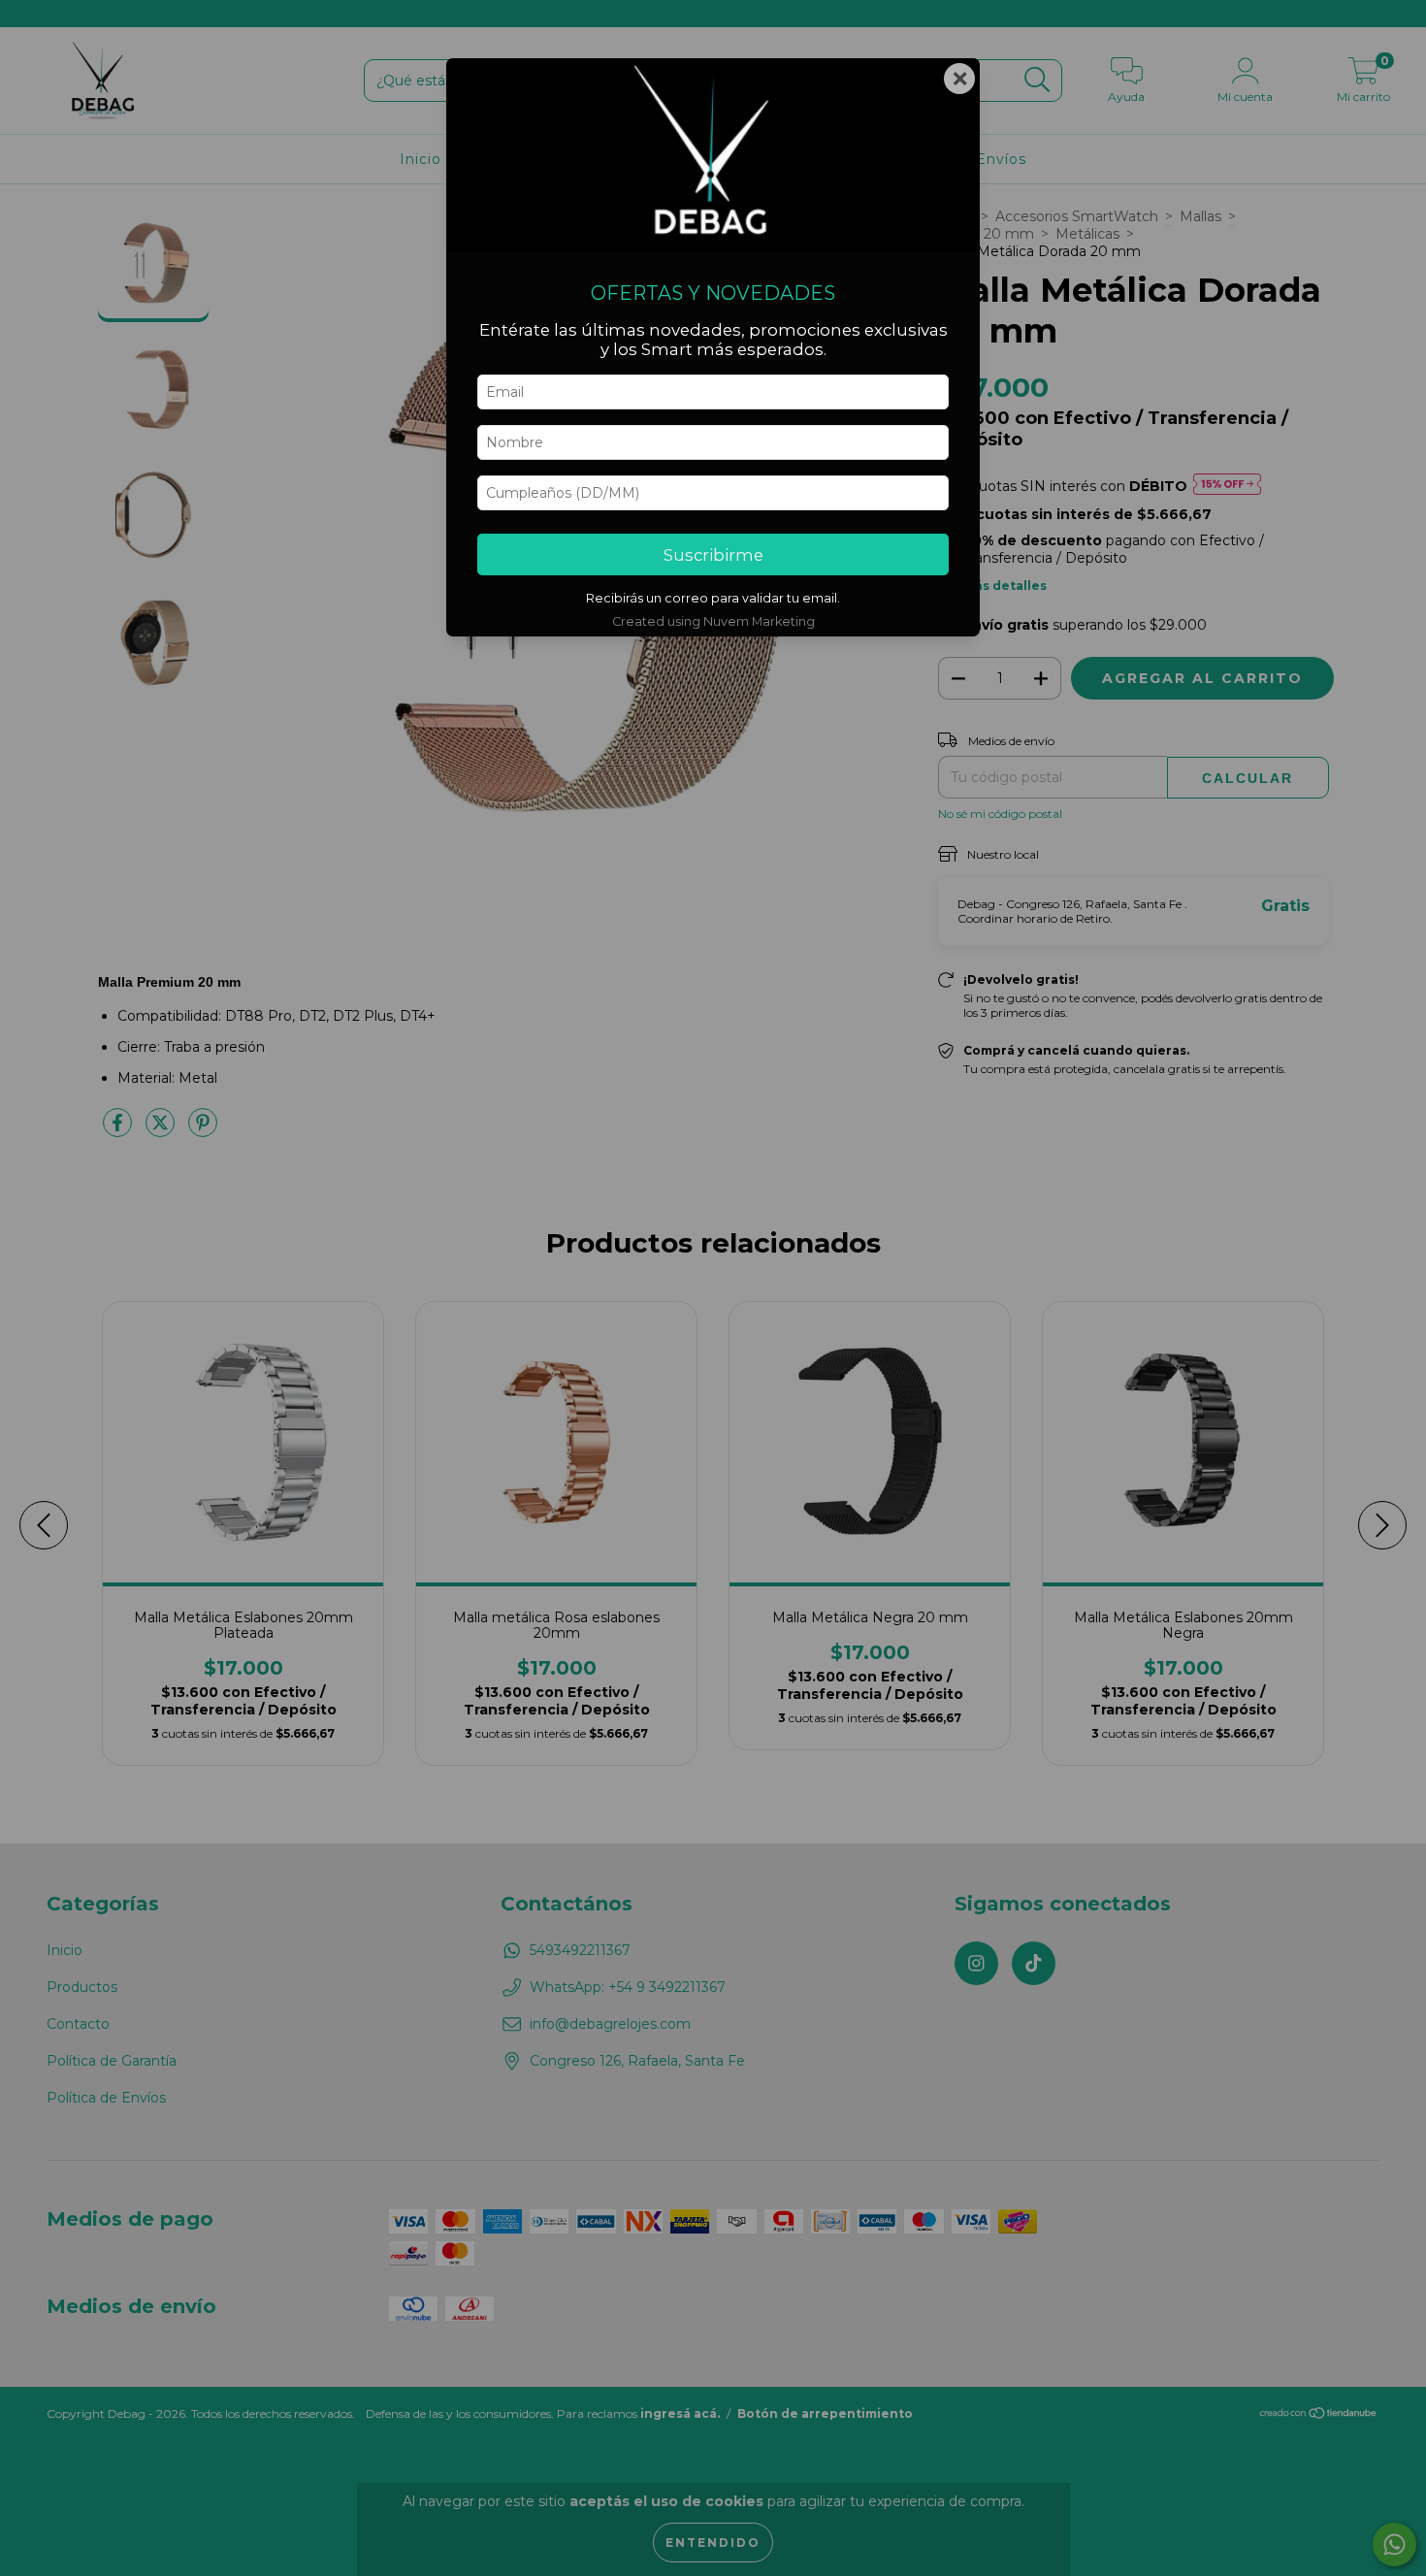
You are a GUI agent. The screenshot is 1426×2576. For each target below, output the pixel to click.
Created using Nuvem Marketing (713, 621)
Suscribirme (713, 555)
